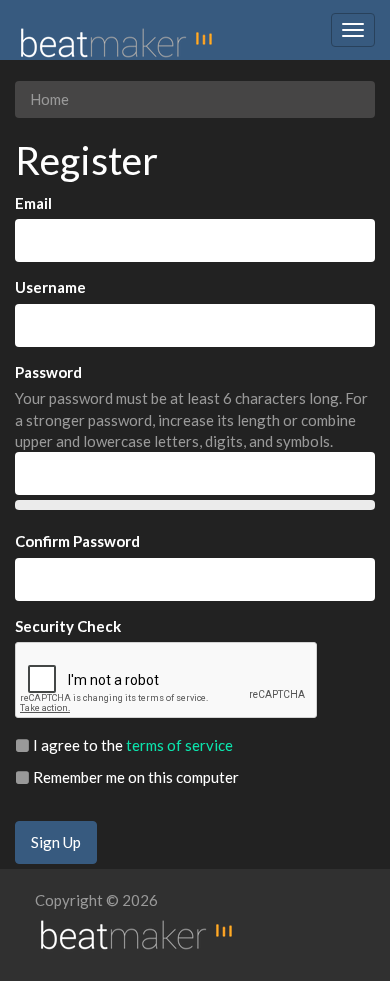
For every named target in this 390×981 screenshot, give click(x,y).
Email (33, 203)
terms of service (179, 745)
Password (48, 372)
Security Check (68, 626)
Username (50, 287)
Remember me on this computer (134, 777)
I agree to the (131, 745)
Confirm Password (77, 541)
